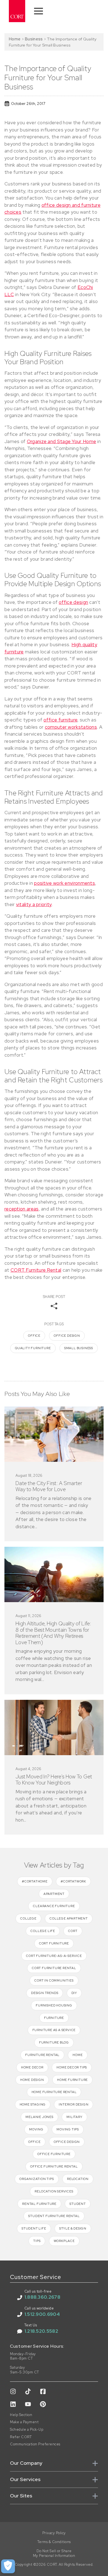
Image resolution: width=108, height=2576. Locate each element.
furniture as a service (54, 2030)
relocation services (54, 2191)
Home (15, 39)
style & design (73, 2228)
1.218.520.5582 (41, 2331)
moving (36, 2129)
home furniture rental (54, 2092)
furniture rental (42, 2055)
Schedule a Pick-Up (27, 2430)
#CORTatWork (73, 1881)
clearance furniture (54, 1906)
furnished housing (54, 2005)
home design (32, 2080)
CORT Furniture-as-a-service (54, 1956)
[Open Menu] (38, 11)
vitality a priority (34, 904)
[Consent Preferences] (8, 2566)
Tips (37, 2241)
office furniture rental (54, 2166)
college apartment (69, 1918)
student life (34, 2228)
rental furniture (39, 2204)
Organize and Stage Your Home (61, 441)
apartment (54, 1894)
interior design (74, 2104)
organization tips (37, 2179)
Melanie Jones (39, 2117)
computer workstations (71, 727)
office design (73, 602)
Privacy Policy (54, 2533)
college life (43, 1931)
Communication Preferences (35, 2444)
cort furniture (54, 1943)
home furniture (72, 2080)
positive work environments (65, 883)
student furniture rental (54, 2216)
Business (34, 39)
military (74, 2117)
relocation (78, 2179)
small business (79, 1348)
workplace (64, 2241)
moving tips (68, 2129)
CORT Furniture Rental (36, 1270)
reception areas (22, 1209)
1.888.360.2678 (42, 2297)
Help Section (21, 2415)
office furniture (60, 720)
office (34, 1336)
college (28, 1918)
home (78, 2055)
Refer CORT (21, 2437)
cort (73, 1931)
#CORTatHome (35, 1881)
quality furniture (33, 1348)
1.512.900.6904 (42, 2314)
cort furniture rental (54, 1968)
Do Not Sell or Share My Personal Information (54, 2553)
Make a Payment (24, 2422)
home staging (33, 2104)
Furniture (54, 2018)
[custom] (13, 2391)
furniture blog (54, 2042)
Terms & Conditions (54, 2542)
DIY (74, 1993)
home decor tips (72, 2067)
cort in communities (54, 1980)
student (78, 2204)
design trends (45, 1993)
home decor (32, 2067)
